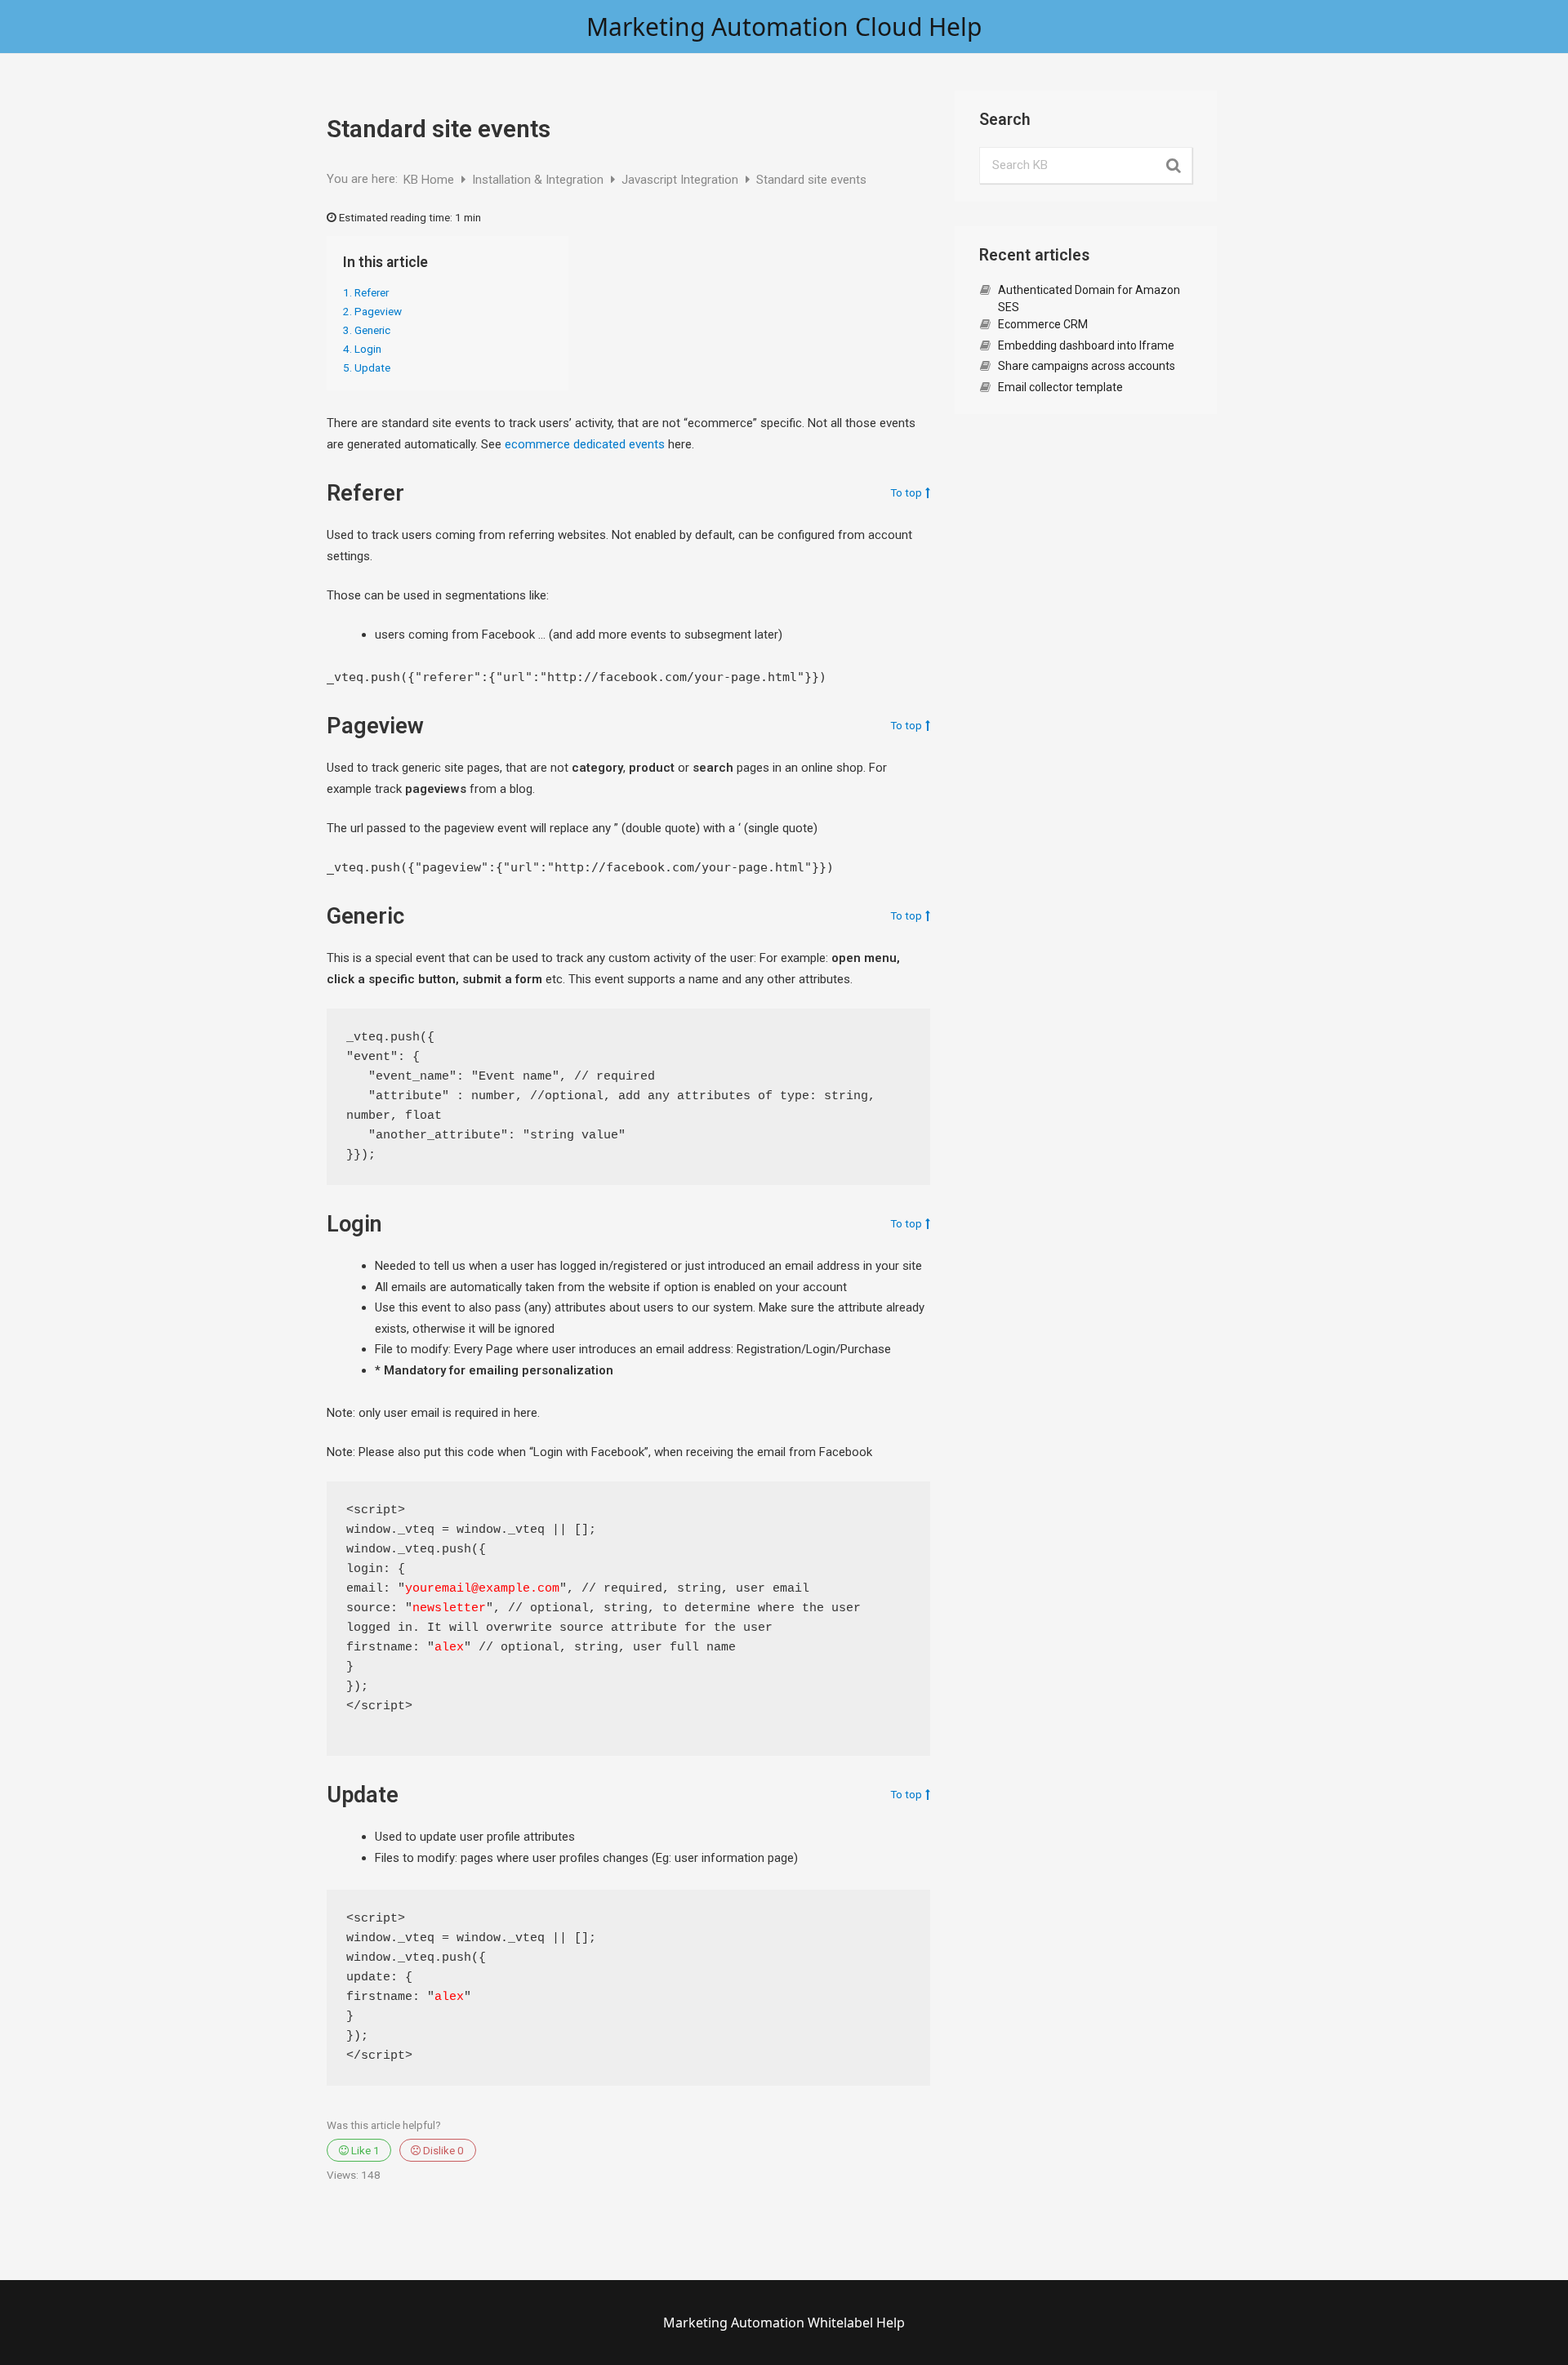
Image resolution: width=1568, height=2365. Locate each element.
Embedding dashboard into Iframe (1086, 345)
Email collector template (1060, 387)
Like (364, 2150)
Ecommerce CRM (1043, 324)
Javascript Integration (682, 180)
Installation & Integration (539, 180)
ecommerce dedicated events (585, 444)
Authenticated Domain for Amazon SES (1089, 298)
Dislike (442, 2150)
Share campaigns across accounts (1087, 366)
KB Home (430, 180)
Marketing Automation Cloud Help (784, 27)
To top (906, 493)
